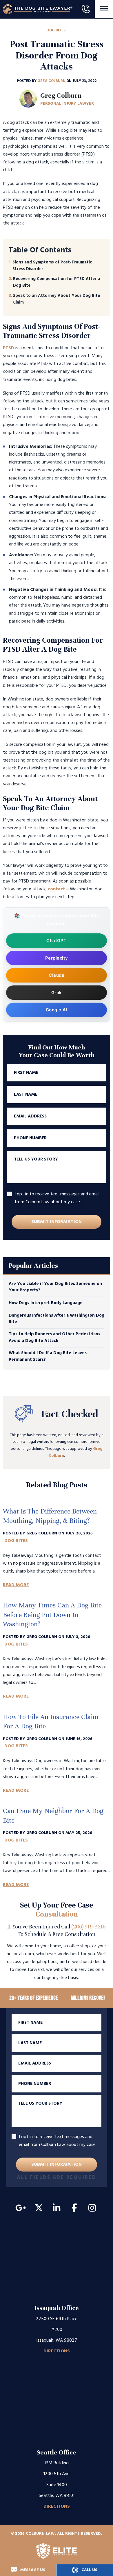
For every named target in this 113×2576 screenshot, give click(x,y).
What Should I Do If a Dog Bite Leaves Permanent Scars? (48, 1356)
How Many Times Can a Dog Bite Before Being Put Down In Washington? (52, 1615)
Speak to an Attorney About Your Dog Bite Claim (57, 299)
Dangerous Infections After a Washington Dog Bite (57, 1319)
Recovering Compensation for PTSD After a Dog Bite (57, 282)
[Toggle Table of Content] (57, 250)
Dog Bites (56, 30)
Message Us (32, 2570)
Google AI (57, 1010)
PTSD (9, 348)
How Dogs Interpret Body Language (46, 1303)
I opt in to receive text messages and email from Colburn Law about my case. (57, 1198)
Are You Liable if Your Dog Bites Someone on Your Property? (55, 1287)
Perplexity (57, 958)
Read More (16, 1585)
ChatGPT (57, 941)
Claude (57, 975)
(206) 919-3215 (89, 1927)
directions (57, 2351)
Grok (57, 993)
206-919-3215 (85, 9)
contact (57, 889)
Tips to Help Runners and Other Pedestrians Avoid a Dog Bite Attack (54, 1337)
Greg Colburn (52, 81)
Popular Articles (33, 1266)
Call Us (89, 2570)
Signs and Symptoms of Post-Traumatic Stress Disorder (52, 266)
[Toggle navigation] (104, 8)
